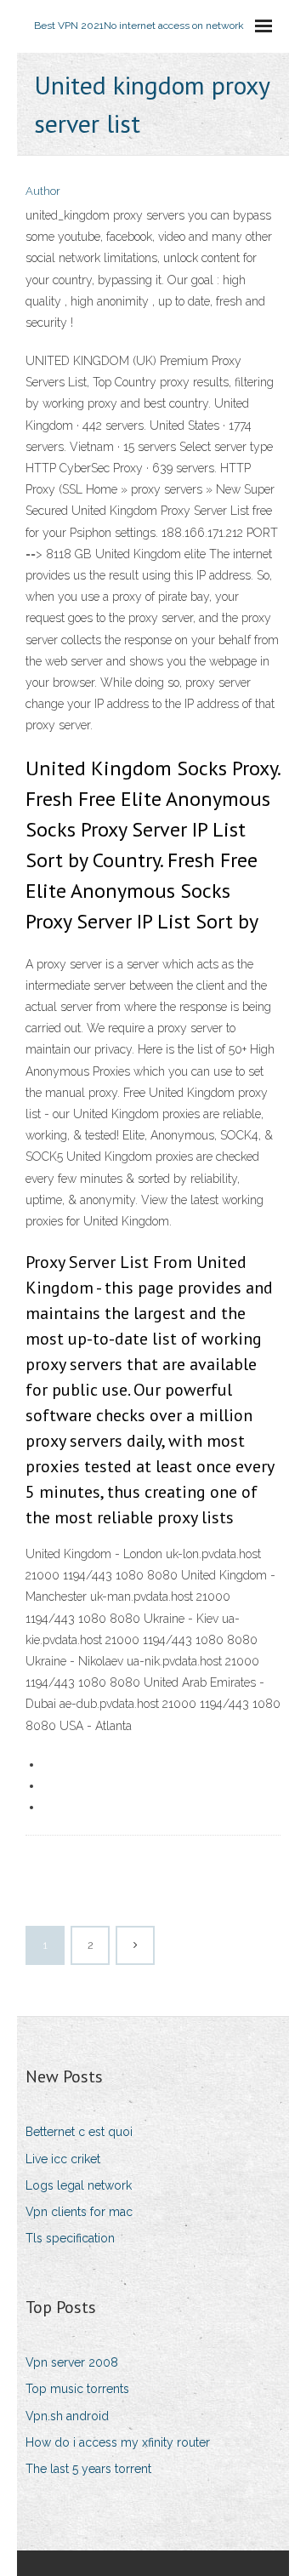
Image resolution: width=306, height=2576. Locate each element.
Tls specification (70, 2238)
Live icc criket (63, 2159)
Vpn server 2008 (72, 2362)
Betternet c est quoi (79, 2132)
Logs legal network (79, 2185)
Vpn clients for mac (79, 2212)
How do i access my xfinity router (118, 2442)
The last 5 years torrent (88, 2469)
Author (43, 191)
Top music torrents (77, 2389)
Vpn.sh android (67, 2416)
